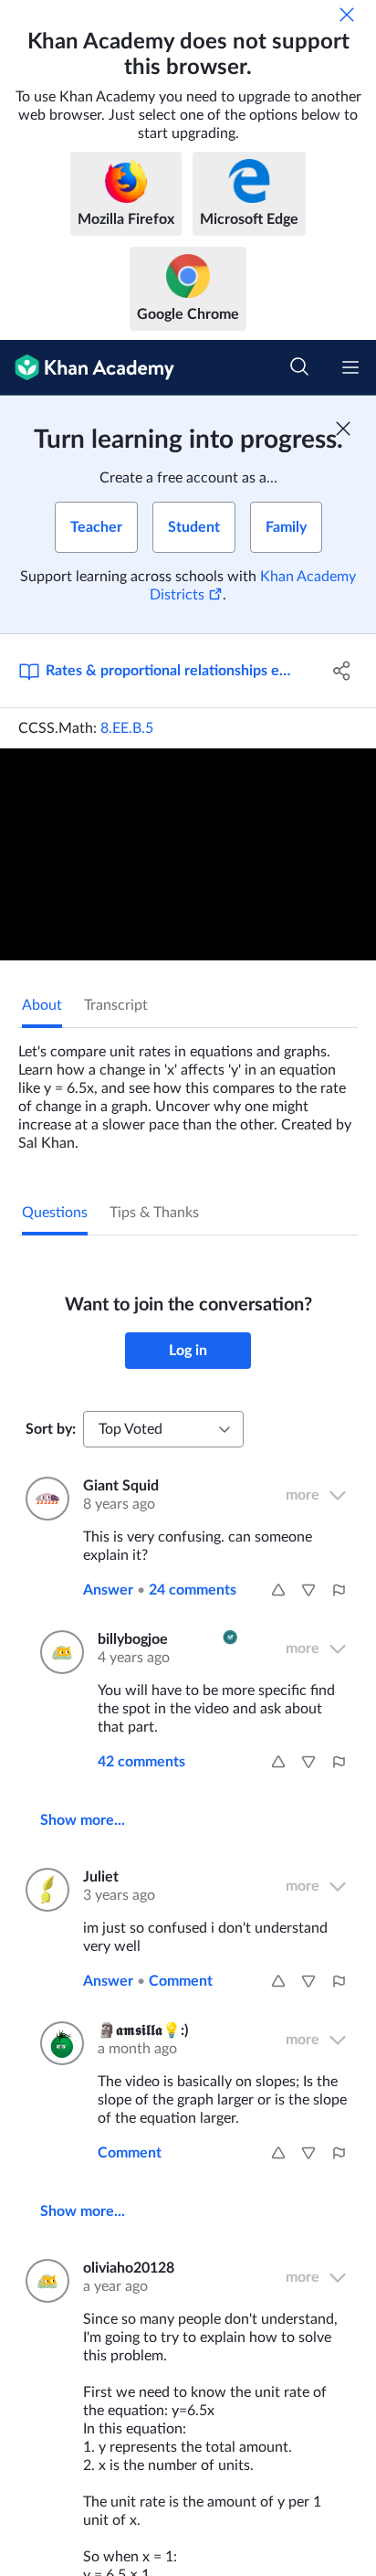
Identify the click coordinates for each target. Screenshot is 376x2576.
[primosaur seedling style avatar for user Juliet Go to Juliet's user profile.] (43, 1890)
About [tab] (42, 1005)
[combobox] (163, 1429)
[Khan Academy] (87, 368)
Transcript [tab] (116, 1005)
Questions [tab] (55, 1213)
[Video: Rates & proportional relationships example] (188, 854)
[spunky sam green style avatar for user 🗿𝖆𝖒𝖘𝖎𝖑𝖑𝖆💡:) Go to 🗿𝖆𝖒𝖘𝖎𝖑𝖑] (58, 2043)
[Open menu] (350, 367)
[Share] (342, 671)
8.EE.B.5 (127, 728)
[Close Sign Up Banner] (343, 429)
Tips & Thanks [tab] (154, 1213)
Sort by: (51, 1429)
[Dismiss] (347, 15)
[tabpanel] (188, 1090)
